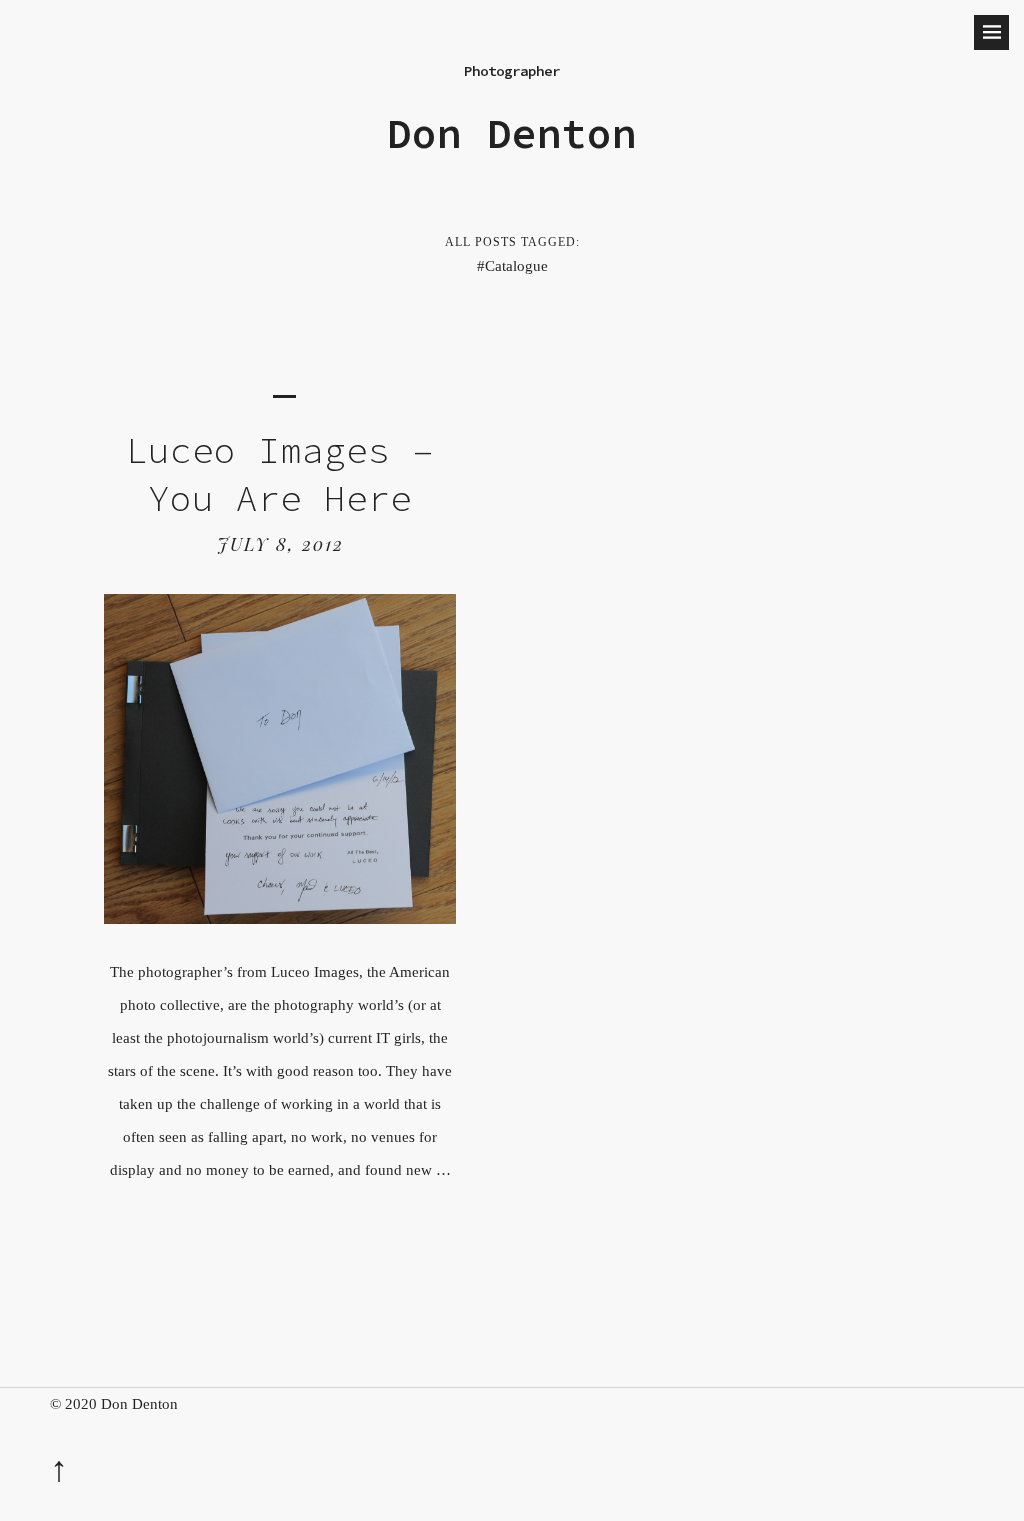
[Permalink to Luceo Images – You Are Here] (280, 918)
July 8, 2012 (280, 544)
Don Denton (512, 133)
